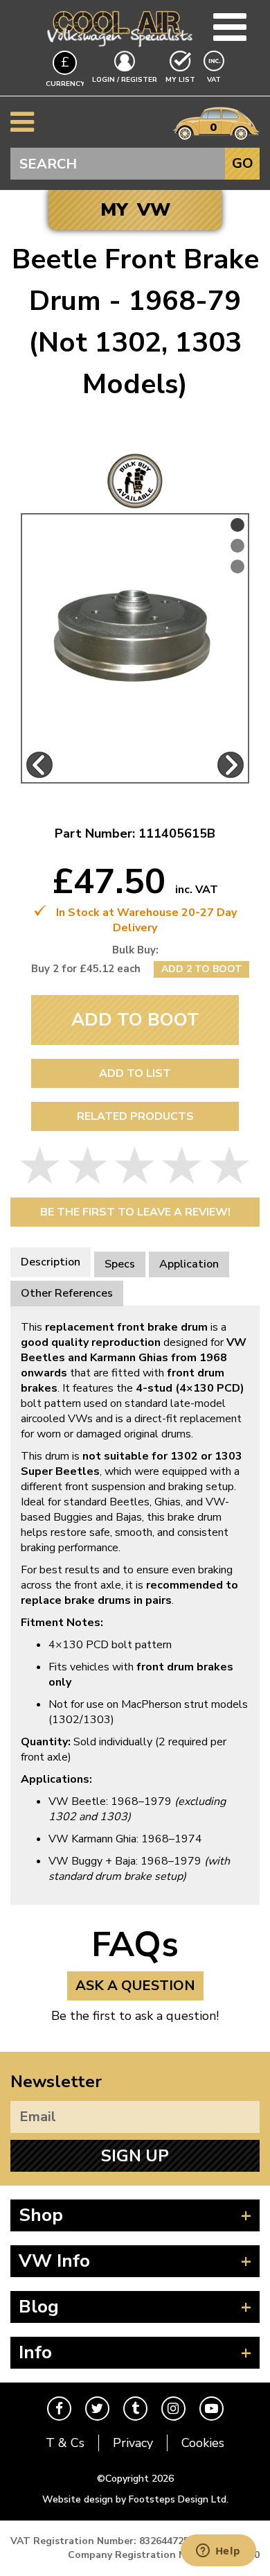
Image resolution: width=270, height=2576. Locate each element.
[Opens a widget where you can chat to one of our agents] (218, 2552)
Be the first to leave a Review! (135, 1212)
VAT (215, 79)
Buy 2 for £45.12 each (86, 969)
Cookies (203, 2443)
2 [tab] (237, 546)
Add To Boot (135, 1020)
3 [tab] (237, 567)
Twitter (97, 2409)
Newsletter (56, 2082)
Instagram (173, 2409)
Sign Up (135, 2156)
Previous (39, 765)
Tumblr (135, 2409)
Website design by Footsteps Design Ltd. (135, 2499)
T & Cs (65, 2443)
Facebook (59, 2409)
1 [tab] (237, 525)
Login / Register (125, 80)
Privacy (133, 2443)
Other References (67, 1293)
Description (51, 1262)
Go (243, 163)
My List (180, 80)
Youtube (211, 2409)
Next (231, 765)
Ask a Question (135, 1986)
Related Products (135, 1116)
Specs (120, 1264)
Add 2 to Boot (202, 969)
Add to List (135, 1073)
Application (189, 1264)
